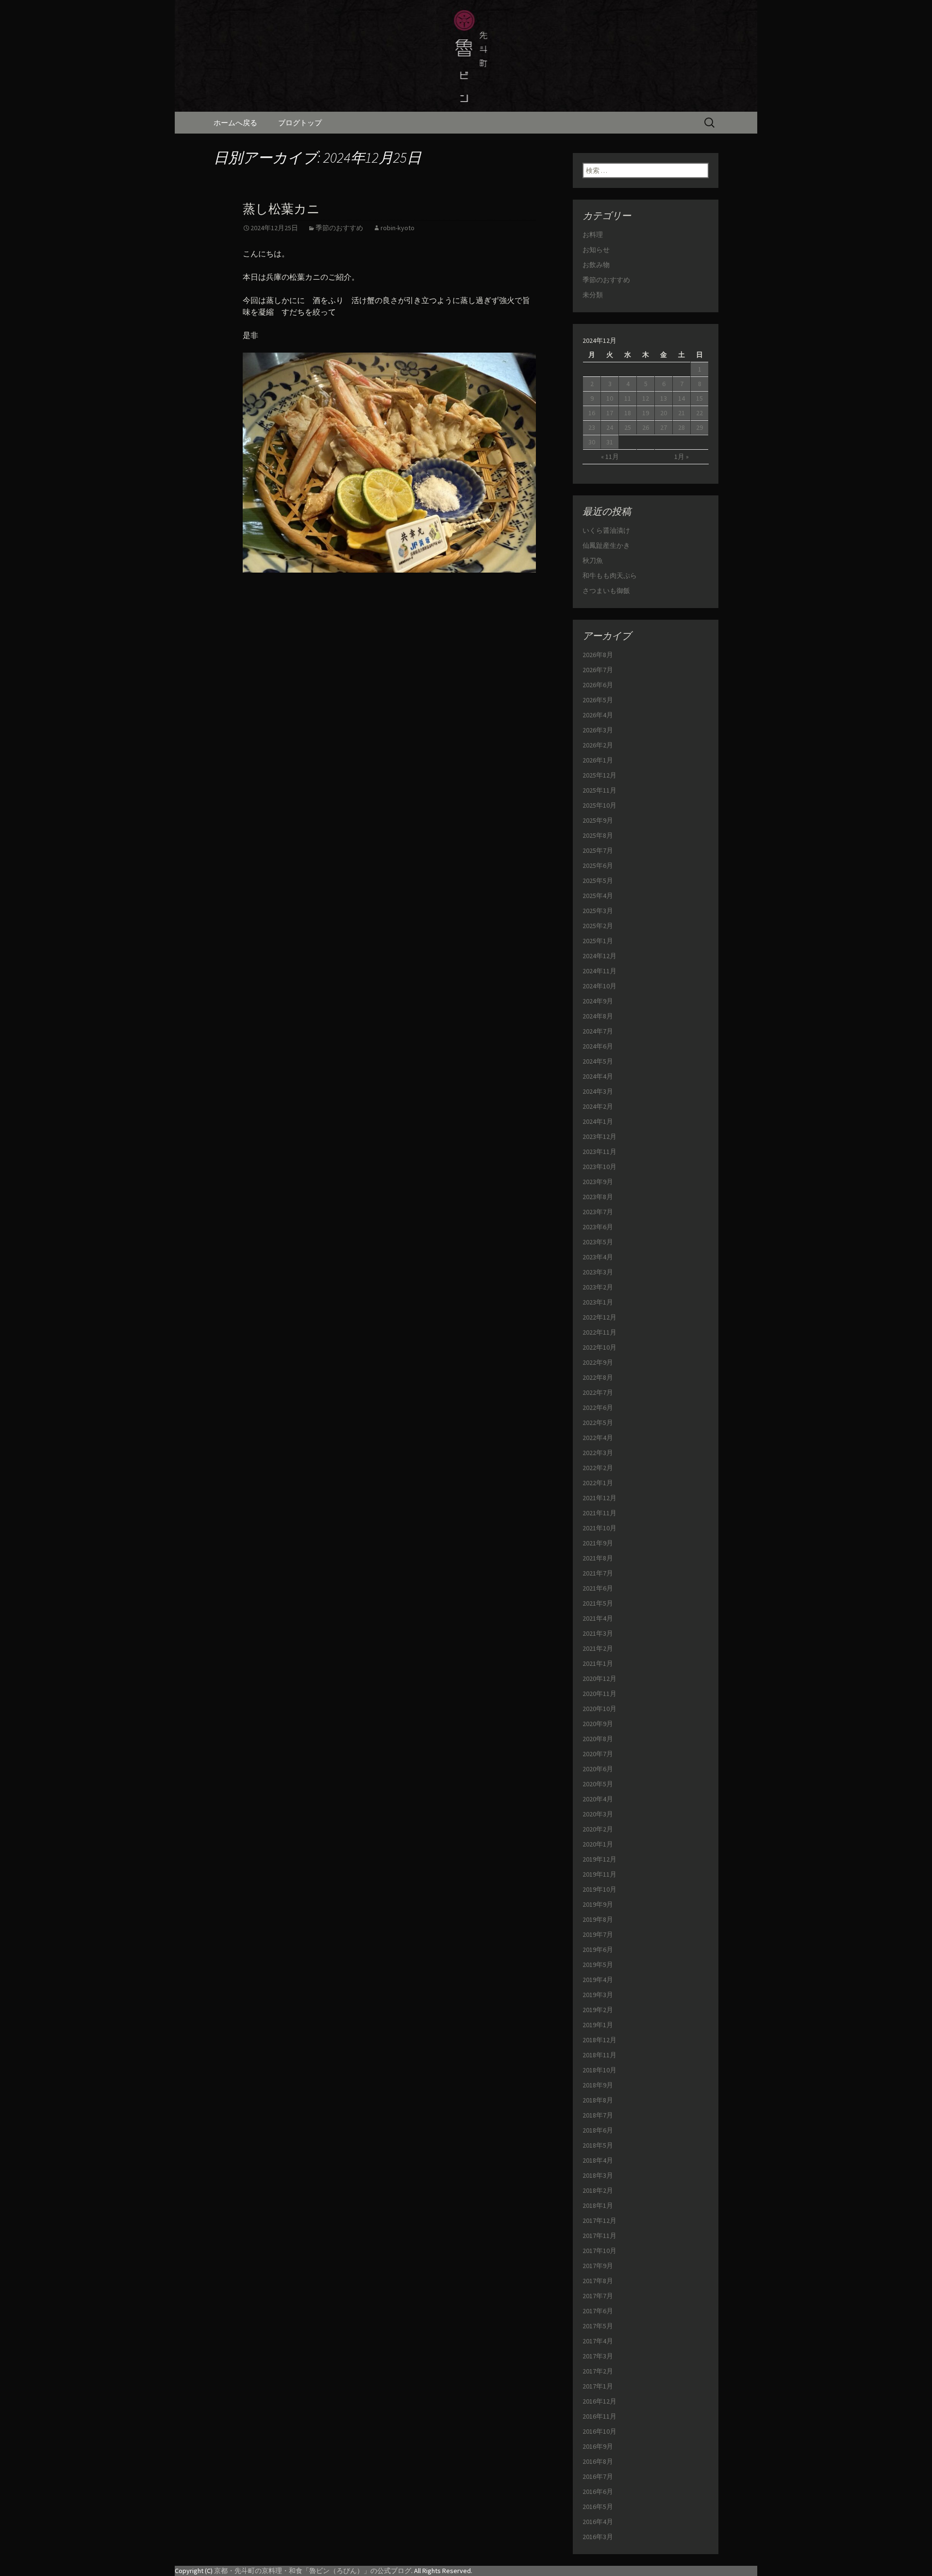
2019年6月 (598, 1949)
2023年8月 (598, 1197)
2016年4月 (598, 2522)
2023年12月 (599, 1136)
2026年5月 (598, 700)
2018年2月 (598, 2190)
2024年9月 (598, 1001)
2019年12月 (599, 1859)
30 (592, 442)
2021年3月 (598, 1633)
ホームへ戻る (235, 123)
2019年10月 (599, 1889)
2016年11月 (599, 2416)
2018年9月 (598, 2085)
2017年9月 (598, 2266)
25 (628, 427)
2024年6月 (598, 1046)
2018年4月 (598, 2160)
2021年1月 (598, 1663)
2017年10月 (599, 2251)
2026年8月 (598, 655)
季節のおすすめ (339, 228)
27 (664, 427)
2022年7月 (598, 1392)
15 (699, 398)
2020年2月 (598, 1829)
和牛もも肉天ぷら (610, 576)
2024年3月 (598, 1091)
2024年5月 (598, 1061)
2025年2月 (598, 926)
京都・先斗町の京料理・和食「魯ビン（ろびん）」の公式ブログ (313, 2571)
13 (664, 398)
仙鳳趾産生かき (606, 545)
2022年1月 (598, 1483)
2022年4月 (598, 1438)
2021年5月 (598, 1603)
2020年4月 (598, 1799)
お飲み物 (596, 265)
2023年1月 (598, 1302)
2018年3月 (598, 2175)
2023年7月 (598, 1212)
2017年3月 (598, 2356)
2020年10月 (599, 1709)
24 (610, 427)
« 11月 (610, 457)
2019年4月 (598, 1980)
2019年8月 (598, 1919)
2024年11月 (599, 971)
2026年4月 (598, 715)
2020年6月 (598, 1769)
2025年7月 (598, 850)
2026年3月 (598, 730)
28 (682, 427)
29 (699, 427)
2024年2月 (598, 1106)
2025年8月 (598, 835)
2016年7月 (598, 2476)
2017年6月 (598, 2311)
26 (646, 427)
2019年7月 (598, 1934)
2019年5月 (598, 1965)
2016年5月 (598, 2507)
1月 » (682, 457)
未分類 (593, 295)
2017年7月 (598, 2296)
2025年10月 (599, 805)
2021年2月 (598, 1648)
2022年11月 (599, 1332)
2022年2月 (598, 1468)
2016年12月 (599, 2401)
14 (682, 398)
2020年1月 (598, 1844)
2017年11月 (599, 2236)
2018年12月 (599, 2040)
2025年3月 (598, 911)
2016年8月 (598, 2461)
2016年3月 (598, 2537)
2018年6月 (598, 2130)
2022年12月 (599, 1317)
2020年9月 (598, 1724)
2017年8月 (598, 2281)
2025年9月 (598, 820)
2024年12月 (599, 956)
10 (610, 398)
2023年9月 (598, 1182)
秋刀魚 (593, 560)
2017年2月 (598, 2371)
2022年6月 (598, 1407)
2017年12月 (599, 2220)
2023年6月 (598, 1227)
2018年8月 (598, 2100)
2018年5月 (598, 2145)
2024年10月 (599, 986)
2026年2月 (598, 745)
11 (628, 398)
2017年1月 (598, 2386)
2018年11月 (599, 2055)
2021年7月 (598, 1573)
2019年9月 (598, 1904)
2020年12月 (599, 1678)
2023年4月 (598, 1257)
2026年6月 (598, 685)
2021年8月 (598, 1558)
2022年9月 (598, 1362)
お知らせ (596, 250)
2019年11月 (599, 1874)
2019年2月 (598, 2010)
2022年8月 (598, 1377)
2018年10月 (599, 2070)
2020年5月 (598, 1784)
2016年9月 (598, 2446)
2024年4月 (598, 1076)
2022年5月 (598, 1423)
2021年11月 (599, 1513)
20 (664, 413)
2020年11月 (599, 1694)
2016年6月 (598, 2491)
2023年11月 (599, 1152)
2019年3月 (598, 1995)
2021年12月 (599, 1498)
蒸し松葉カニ (281, 209)
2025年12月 (599, 775)
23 (592, 427)
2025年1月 (598, 941)
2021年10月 (599, 1528)
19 (646, 413)
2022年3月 (598, 1453)
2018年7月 (598, 2115)
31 (610, 442)
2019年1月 (598, 2025)
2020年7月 (598, 1754)
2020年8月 (598, 1739)
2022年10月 (599, 1347)
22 (699, 413)
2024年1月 (598, 1121)
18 (628, 413)
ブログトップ (300, 123)
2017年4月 (598, 2341)
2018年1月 (598, 2205)
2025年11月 (599, 790)
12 (646, 398)
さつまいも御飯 (606, 591)
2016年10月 (599, 2431)
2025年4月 (598, 896)
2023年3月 (598, 1272)
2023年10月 (599, 1167)
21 (682, 413)
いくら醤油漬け (606, 530)
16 (592, 413)
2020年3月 (598, 1814)
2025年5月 (598, 881)
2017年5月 (598, 2326)
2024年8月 (598, 1016)
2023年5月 (598, 1242)
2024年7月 (598, 1031)
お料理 (593, 235)
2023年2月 (598, 1287)
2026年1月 (598, 760)
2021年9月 (598, 1543)
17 (610, 413)
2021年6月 (598, 1588)
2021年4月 (598, 1618)
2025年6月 (598, 865)
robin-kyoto (398, 228)
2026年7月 (598, 670)
